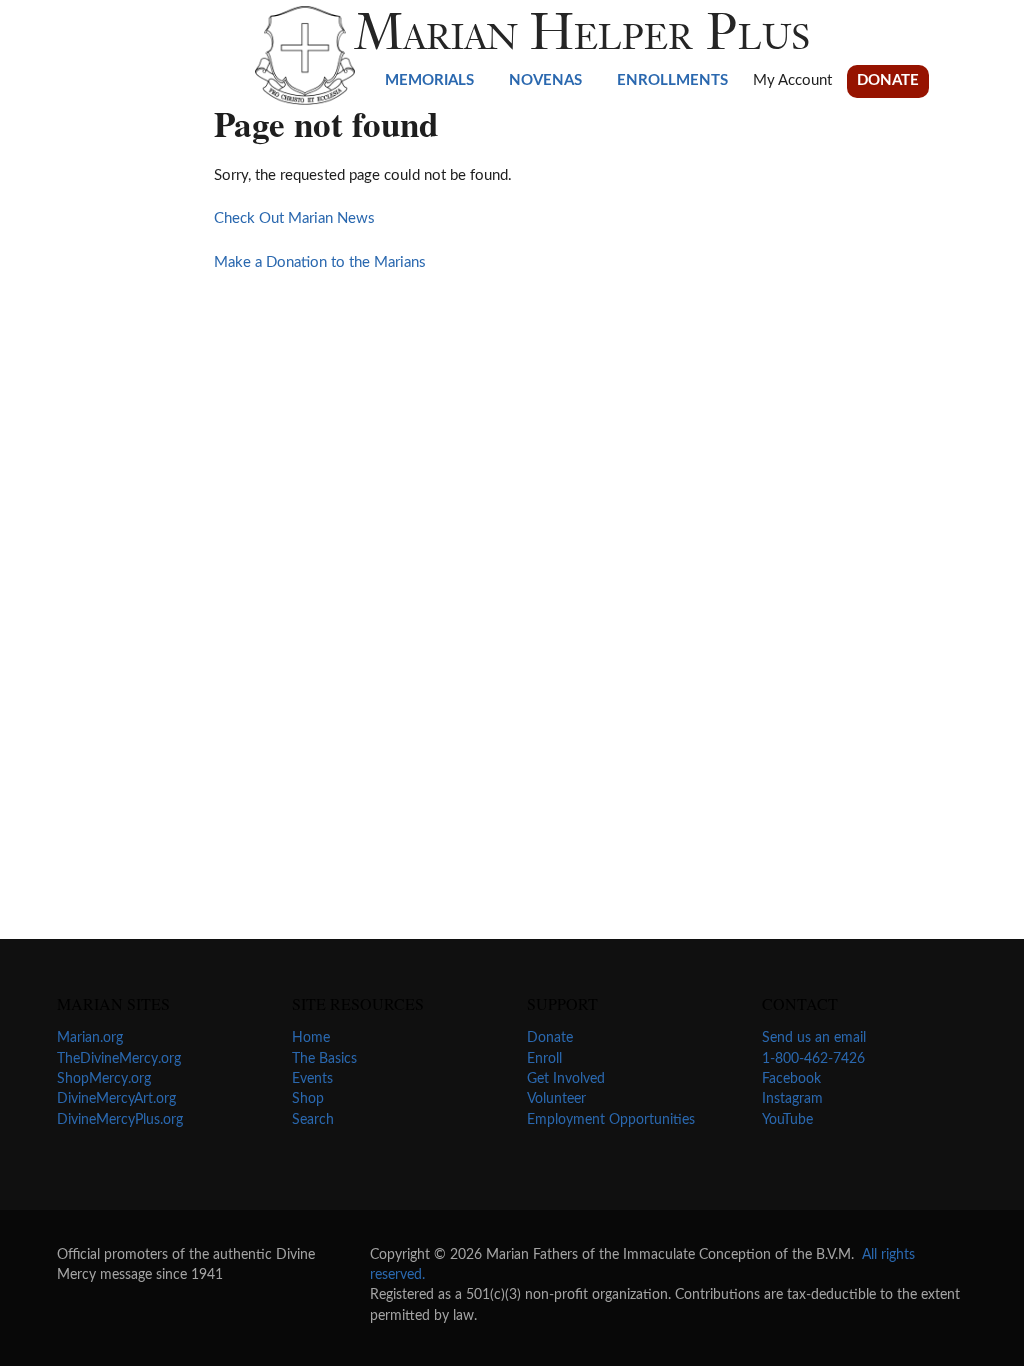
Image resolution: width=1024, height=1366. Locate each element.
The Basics (324, 1059)
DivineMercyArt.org (116, 1099)
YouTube (787, 1120)
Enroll (544, 1059)
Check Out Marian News (294, 218)
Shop (308, 1099)
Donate (888, 80)
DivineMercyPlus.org (120, 1120)
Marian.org (90, 1038)
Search (313, 1120)
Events (312, 1079)
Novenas (545, 80)
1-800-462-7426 (813, 1059)
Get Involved (566, 1079)
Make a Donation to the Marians (320, 262)
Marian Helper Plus (582, 37)
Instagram (792, 1099)
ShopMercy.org (104, 1079)
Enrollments (672, 80)
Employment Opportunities (611, 1120)
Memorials (429, 80)
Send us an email (814, 1038)
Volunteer (556, 1099)
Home (311, 1038)
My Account (792, 80)
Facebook (791, 1079)
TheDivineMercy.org (119, 1059)
